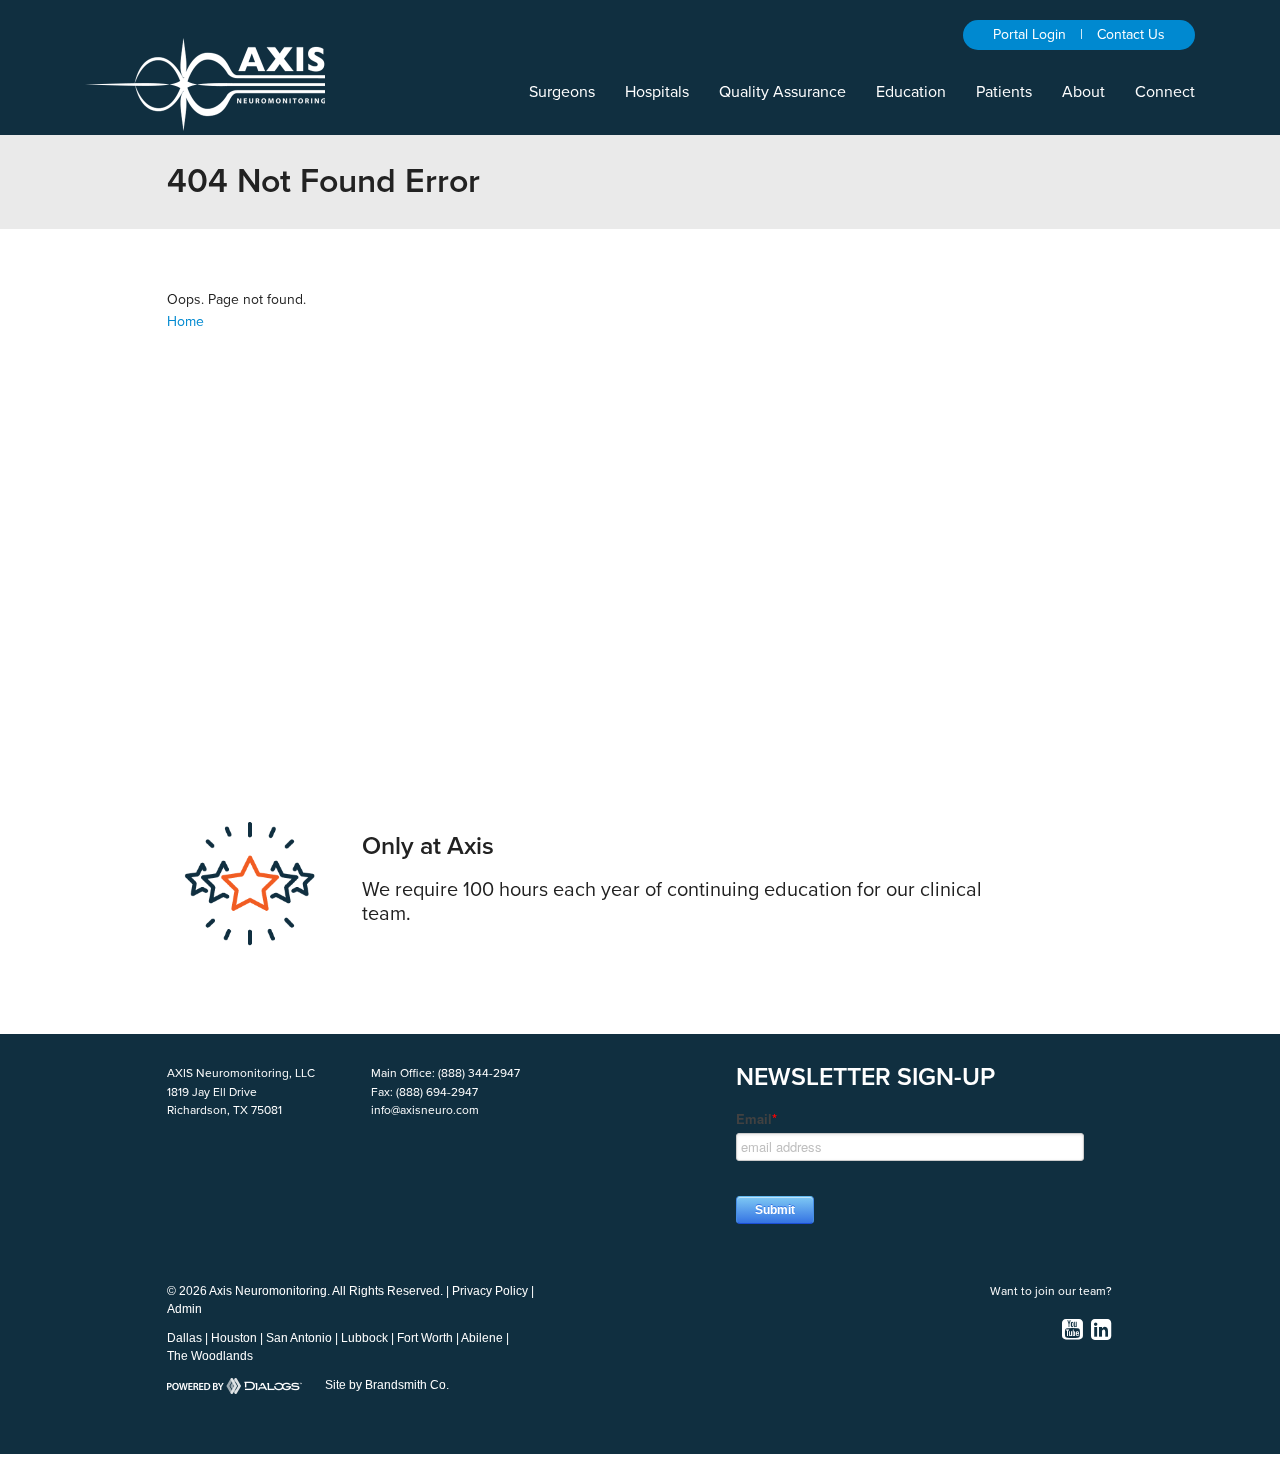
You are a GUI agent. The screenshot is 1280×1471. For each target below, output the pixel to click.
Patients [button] (1004, 92)
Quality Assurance (782, 92)
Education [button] (911, 92)
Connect (1165, 92)
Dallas (184, 1338)
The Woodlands (210, 1356)
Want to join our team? (1051, 1291)
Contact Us (1131, 34)
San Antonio (299, 1338)
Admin (184, 1309)
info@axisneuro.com (425, 1110)
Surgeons (562, 92)
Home (185, 321)
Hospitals (657, 92)
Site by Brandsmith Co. (387, 1385)
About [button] (1083, 92)
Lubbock (364, 1338)
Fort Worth (425, 1338)
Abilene (482, 1338)
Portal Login (1029, 34)
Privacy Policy (490, 1291)
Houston (234, 1338)
